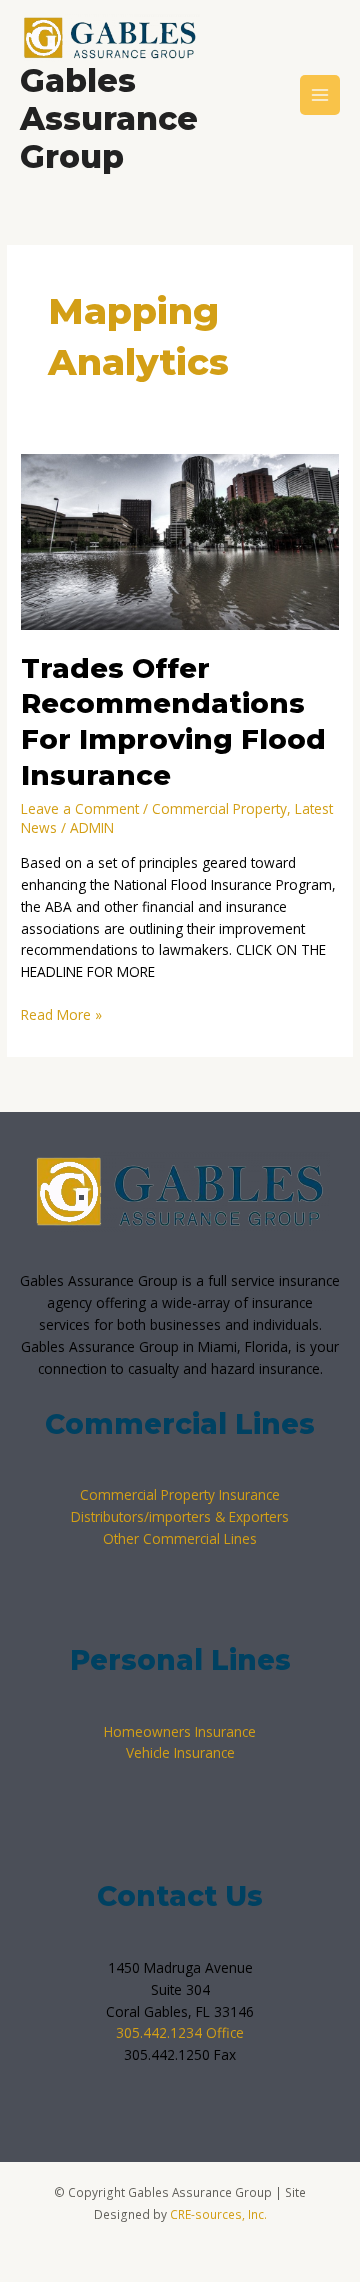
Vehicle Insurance (180, 1752)
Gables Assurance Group (109, 119)
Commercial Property (219, 808)
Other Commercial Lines (180, 1538)
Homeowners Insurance (180, 1731)
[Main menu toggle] (320, 95)
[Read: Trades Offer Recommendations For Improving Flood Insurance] (180, 540)
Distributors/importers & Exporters (180, 1516)
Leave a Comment (80, 808)
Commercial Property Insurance (180, 1494)
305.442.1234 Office (180, 2032)
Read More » (61, 1014)
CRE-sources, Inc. (218, 2214)
